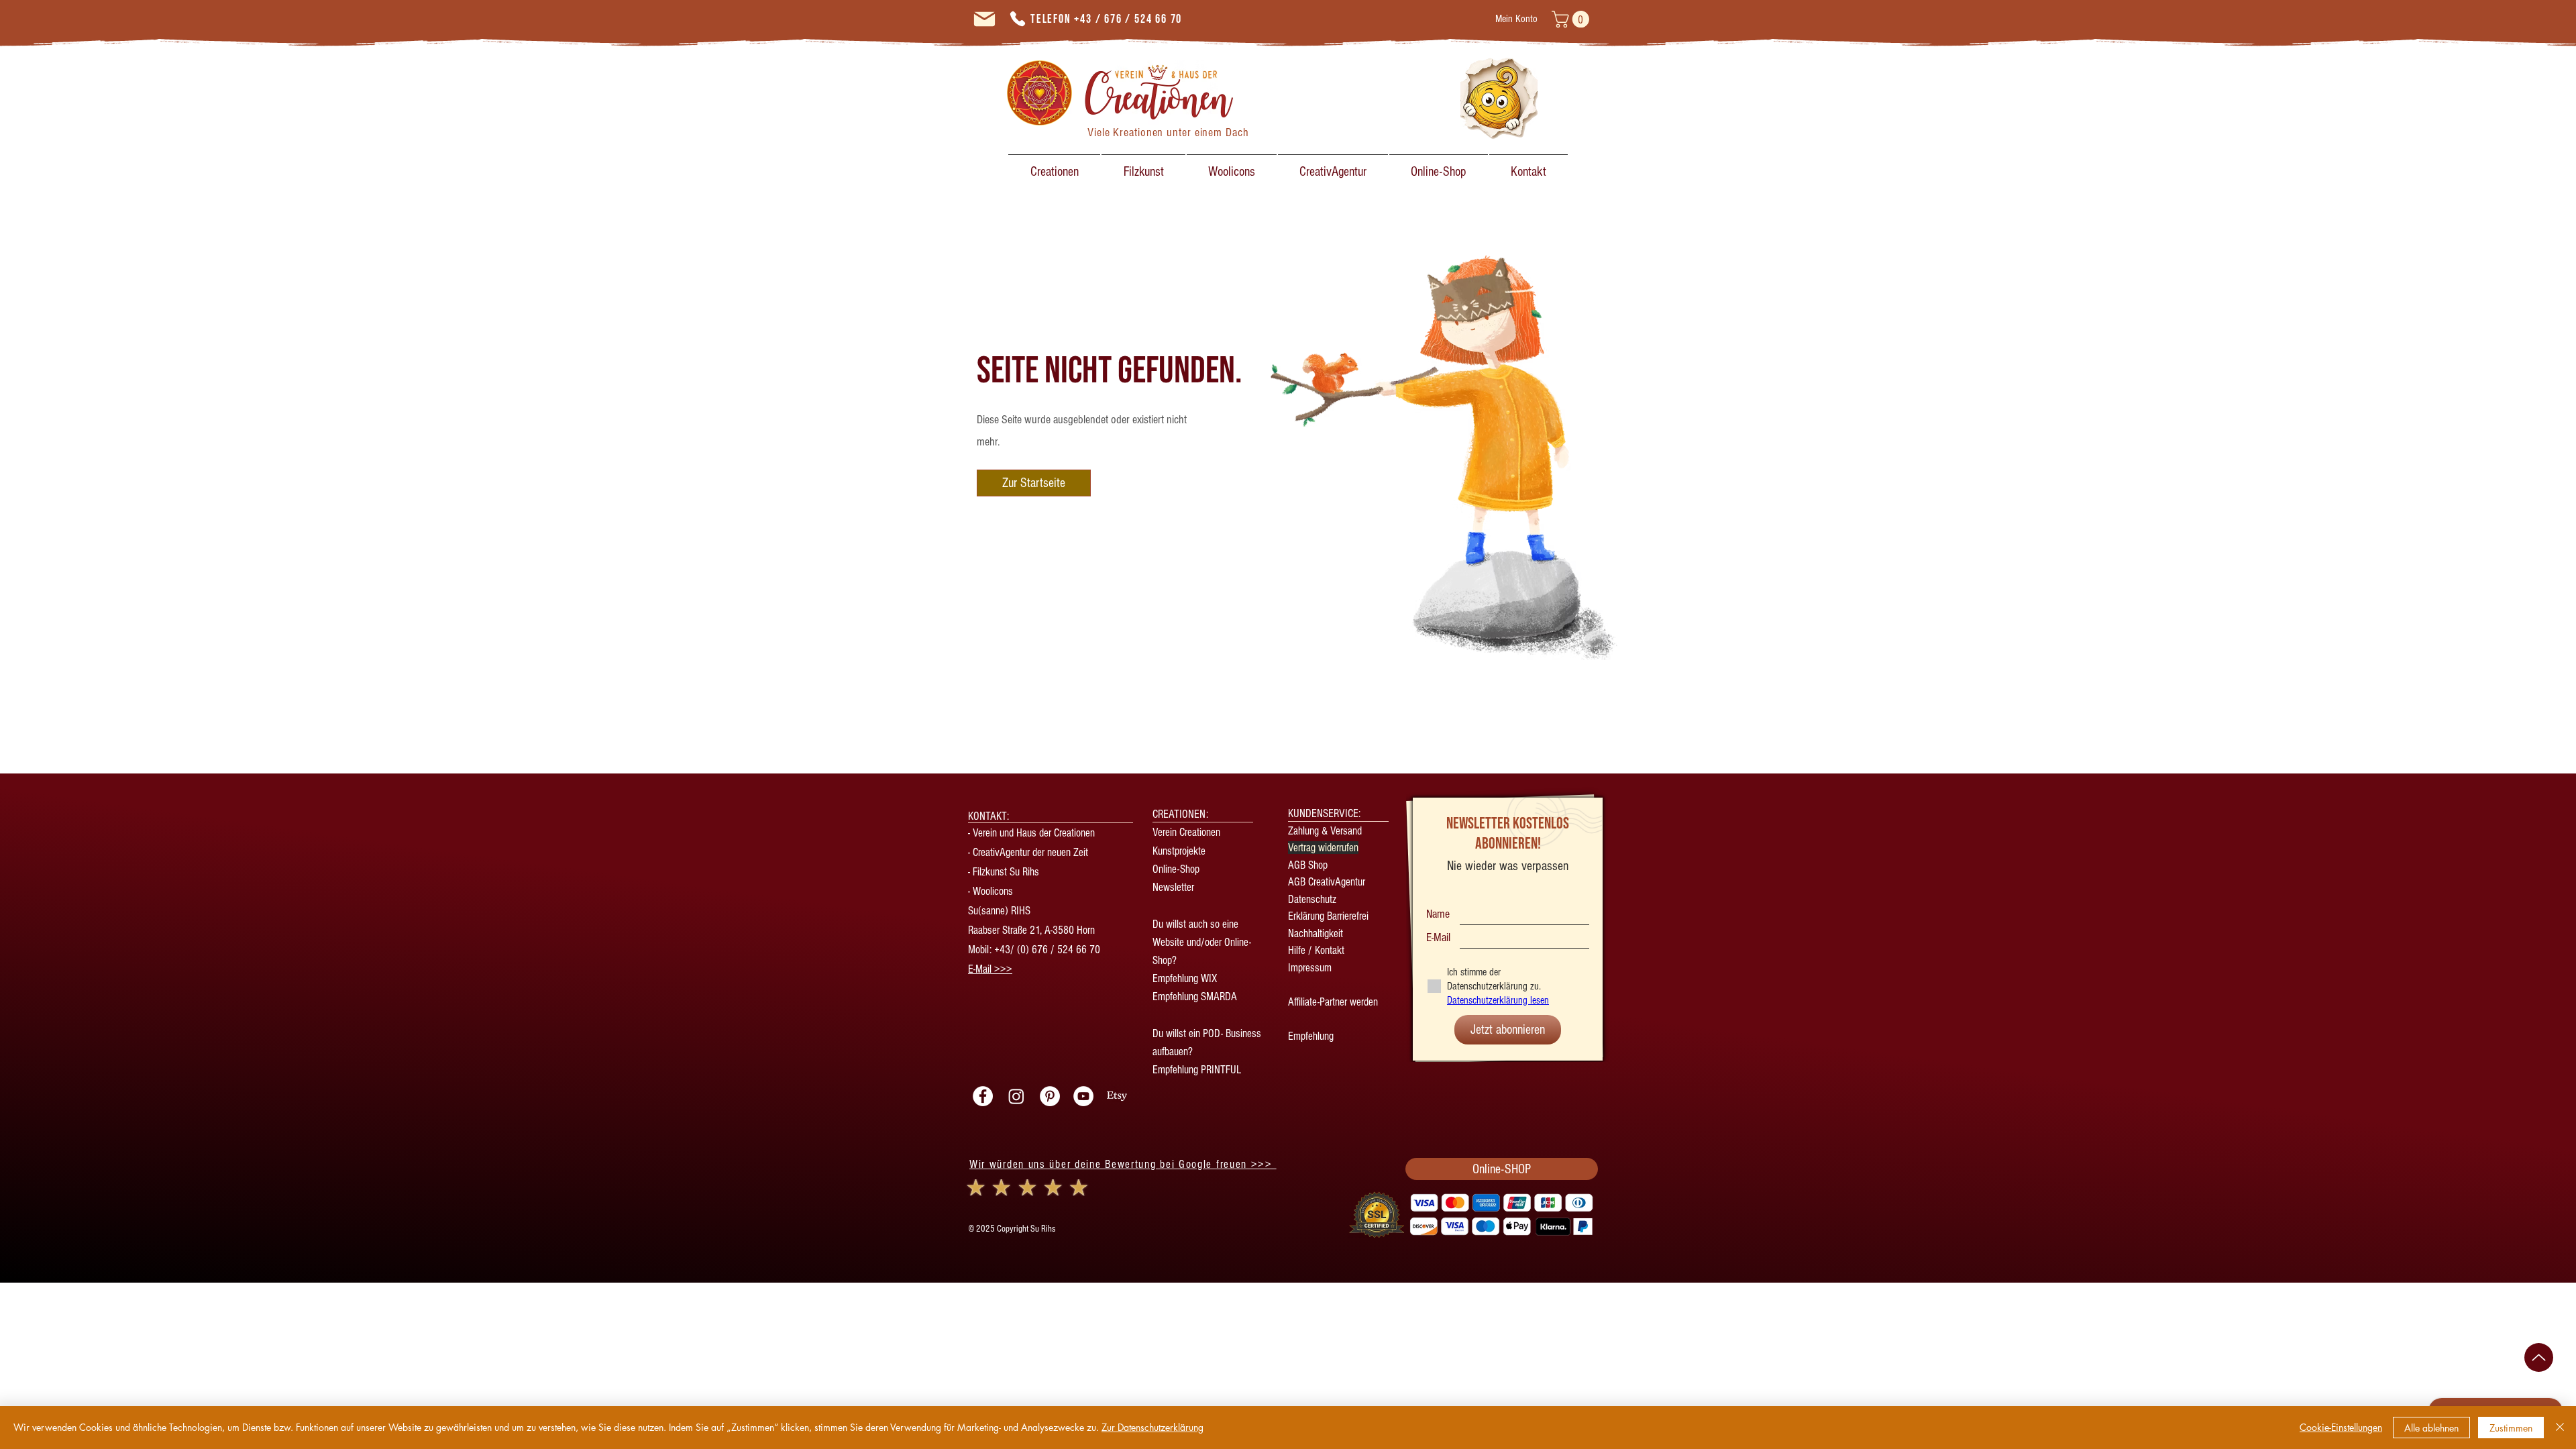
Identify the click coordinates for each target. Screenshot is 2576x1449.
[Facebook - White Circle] (983, 1096)
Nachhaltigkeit (1316, 933)
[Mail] (984, 19)
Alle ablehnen (2431, 1428)
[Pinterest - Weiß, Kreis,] (1050, 1096)
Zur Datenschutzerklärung (1152, 1427)
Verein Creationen (1186, 832)
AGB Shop (1308, 865)
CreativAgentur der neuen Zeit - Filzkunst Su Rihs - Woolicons (1028, 872)
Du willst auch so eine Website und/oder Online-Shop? (1202, 942)
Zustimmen (2511, 1428)
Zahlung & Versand (1325, 831)
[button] (1572, 19)
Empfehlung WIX (1185, 978)
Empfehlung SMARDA (1195, 997)
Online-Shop (1176, 869)
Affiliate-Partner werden (1333, 1002)
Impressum (1310, 968)
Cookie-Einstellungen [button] (2341, 1427)
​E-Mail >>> (990, 969)
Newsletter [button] (1175, 887)
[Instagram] (1016, 1096)
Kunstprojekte (1179, 851)
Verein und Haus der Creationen (1034, 833)
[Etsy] (1117, 1096)
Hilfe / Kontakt (1316, 950)
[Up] (2539, 1357)
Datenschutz (1312, 899)
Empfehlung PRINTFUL (1197, 1070)
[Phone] (1018, 19)
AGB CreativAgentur (1327, 882)
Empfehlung (1311, 1036)
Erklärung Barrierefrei (1328, 916)
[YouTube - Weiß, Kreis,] (1083, 1096)
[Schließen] (2560, 1428)
